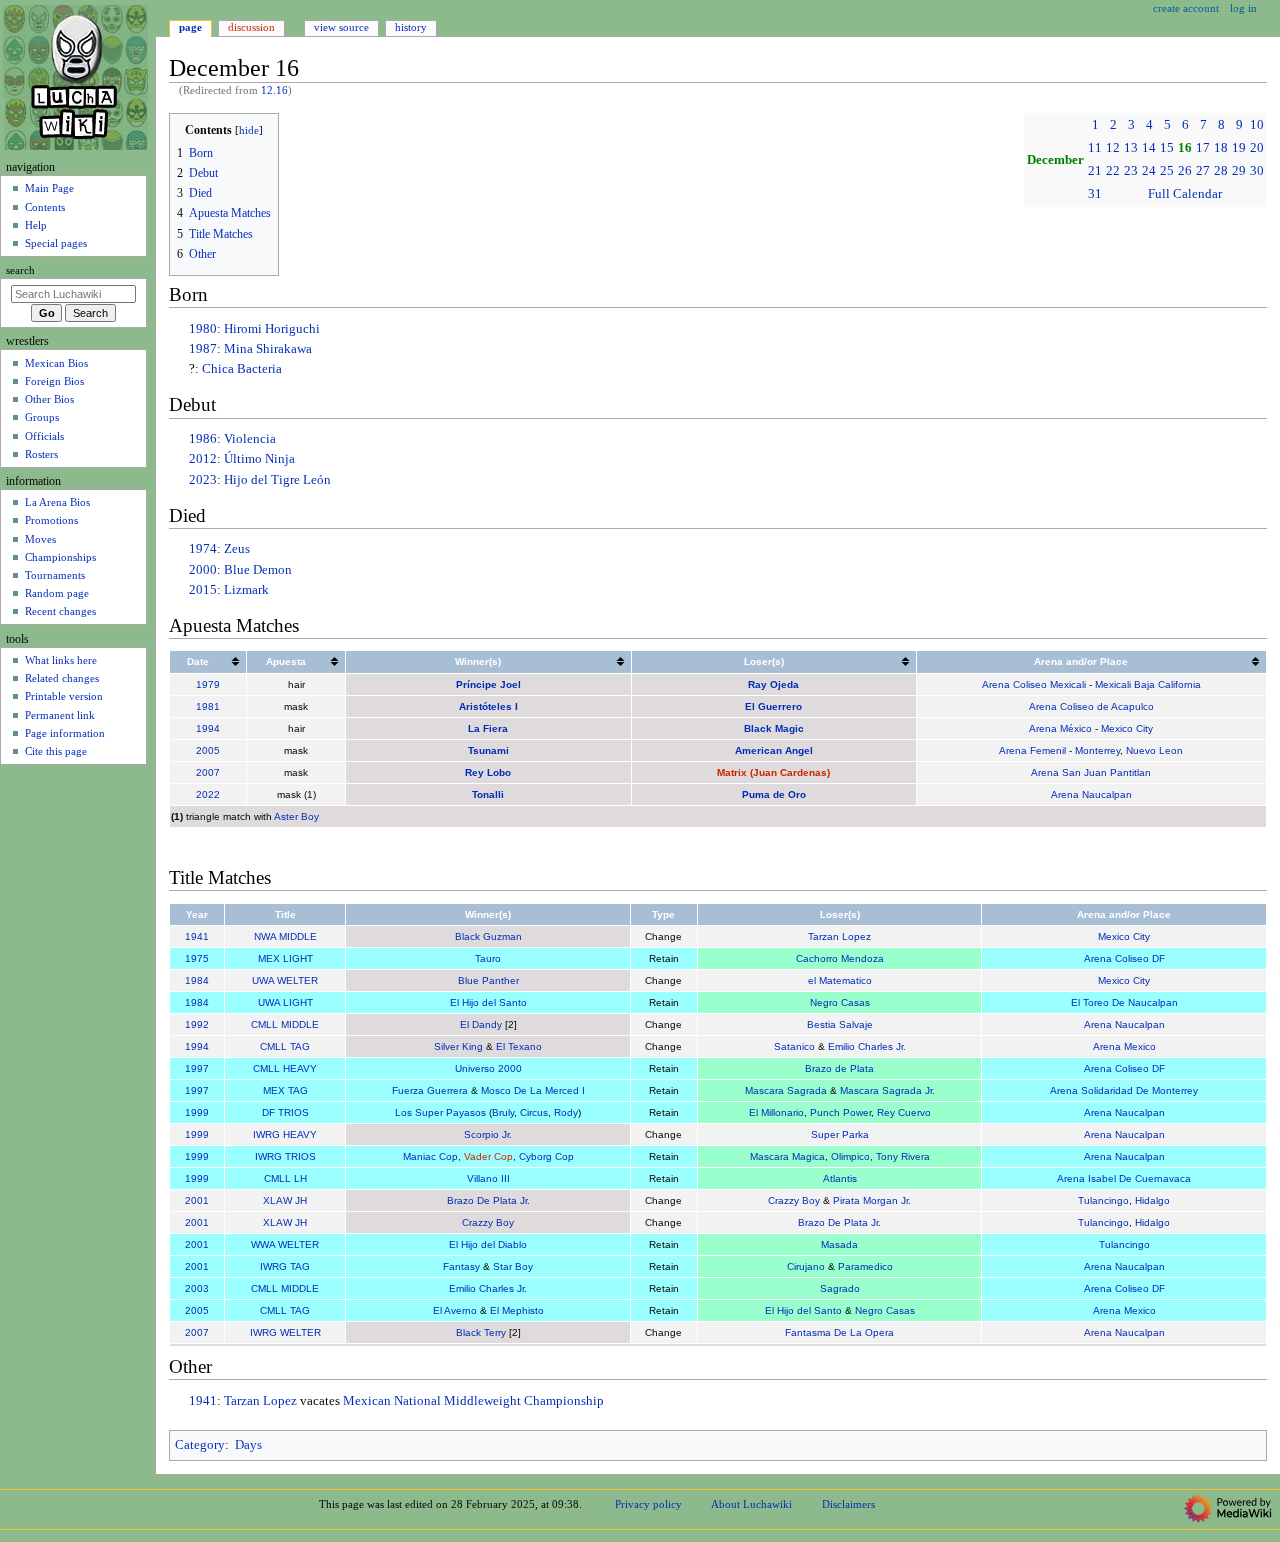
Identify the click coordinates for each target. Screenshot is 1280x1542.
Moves (40, 539)
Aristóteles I (488, 706)
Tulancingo (1103, 1200)
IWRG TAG (285, 1266)
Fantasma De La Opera (839, 1332)
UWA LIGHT (285, 1002)
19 (1239, 148)
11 (1095, 148)
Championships (60, 557)
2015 (203, 590)
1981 (208, 706)
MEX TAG (285, 1090)
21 (1095, 171)
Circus (534, 1112)
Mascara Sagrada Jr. (887, 1090)
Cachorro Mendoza (840, 958)
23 (1131, 171)
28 (1221, 171)
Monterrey (1097, 750)
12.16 (274, 90)
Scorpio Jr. (488, 1134)
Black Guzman (488, 936)
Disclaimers (848, 1504)
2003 (197, 1288)
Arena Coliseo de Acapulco (1091, 706)
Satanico (794, 1046)
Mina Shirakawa (268, 349)
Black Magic (774, 728)
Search (20, 270)
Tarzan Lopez (839, 936)
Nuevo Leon (1154, 750)
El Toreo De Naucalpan (1124, 1002)
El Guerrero (773, 706)
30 (1257, 171)
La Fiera (488, 728)
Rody (566, 1112)
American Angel (774, 750)
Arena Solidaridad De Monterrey (1124, 1090)
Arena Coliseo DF (1124, 958)
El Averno (455, 1310)
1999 (197, 1112)
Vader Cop (488, 1156)
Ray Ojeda (773, 684)
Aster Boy (296, 816)
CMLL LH (285, 1178)
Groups (42, 417)
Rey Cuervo (904, 1112)
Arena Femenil (1032, 750)
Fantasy (461, 1266)
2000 (203, 570)
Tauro (488, 958)
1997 (197, 1068)
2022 (208, 794)
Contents (45, 207)
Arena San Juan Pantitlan (1091, 772)
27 (1203, 171)
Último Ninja (259, 459)
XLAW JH (285, 1200)
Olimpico (850, 1156)
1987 (203, 349)
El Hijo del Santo (488, 1002)
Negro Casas (840, 1002)
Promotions (51, 520)
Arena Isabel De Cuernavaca (1124, 1178)
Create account (1186, 8)
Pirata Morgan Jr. (872, 1200)
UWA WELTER (285, 980)
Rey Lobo (488, 772)
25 (1167, 171)
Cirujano (806, 1266)
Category (200, 1445)
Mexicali (1113, 684)
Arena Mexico (1124, 1046)
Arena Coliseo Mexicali (1034, 684)
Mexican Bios (56, 363)
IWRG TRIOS (285, 1156)
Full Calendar (1185, 194)
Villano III (488, 1178)
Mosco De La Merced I (533, 1090)
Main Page (49, 188)
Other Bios (49, 399)
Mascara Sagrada (786, 1090)
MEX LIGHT (285, 958)
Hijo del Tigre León (277, 480)
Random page (57, 593)
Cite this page (56, 751)
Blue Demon (258, 570)
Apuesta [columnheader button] (286, 661)
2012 (203, 459)
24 (1149, 171)
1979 (208, 684)
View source (341, 27)
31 (1095, 194)
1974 (203, 549)
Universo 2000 (488, 1068)
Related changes (62, 678)
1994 (208, 728)
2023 (203, 480)
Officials (44, 436)
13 (1131, 148)
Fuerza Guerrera (430, 1090)
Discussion (251, 27)
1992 (197, 1024)
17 (1203, 148)
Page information (65, 733)
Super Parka (840, 1134)
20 (1257, 148)
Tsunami (488, 750)
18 (1221, 148)
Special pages (56, 243)
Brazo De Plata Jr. (488, 1200)
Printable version (64, 696)
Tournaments (55, 575)
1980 (203, 329)
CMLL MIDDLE (285, 1024)
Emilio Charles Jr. (867, 1046)
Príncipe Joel (488, 684)
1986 (203, 439)
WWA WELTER (285, 1244)
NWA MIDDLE (285, 936)
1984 (197, 980)
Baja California (1167, 684)
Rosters (41, 454)
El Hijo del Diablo (488, 1244)
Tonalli (488, 794)
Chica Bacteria (242, 369)
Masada (839, 1244)
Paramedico (865, 1266)
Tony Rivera (903, 1156)
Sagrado (840, 1288)
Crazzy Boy (794, 1200)
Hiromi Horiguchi (272, 329)
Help (36, 225)
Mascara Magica (787, 1156)
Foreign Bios (54, 381)
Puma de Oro (774, 794)
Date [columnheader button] (198, 661)
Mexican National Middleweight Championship (473, 1401)
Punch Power (840, 1112)
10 (1257, 125)
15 (1167, 148)
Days (248, 1445)
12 (1113, 148)
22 (1113, 171)
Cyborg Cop (546, 1156)
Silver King (458, 1046)
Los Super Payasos (440, 1112)
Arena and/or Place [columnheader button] (1081, 661)
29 (1239, 171)
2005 (208, 750)
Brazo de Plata (839, 1068)
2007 (208, 772)
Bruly (503, 1112)
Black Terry (481, 1332)
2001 (197, 1200)
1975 (197, 958)
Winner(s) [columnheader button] (478, 661)
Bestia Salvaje (840, 1024)
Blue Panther (488, 980)
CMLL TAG (285, 1046)
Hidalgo (1152, 1200)
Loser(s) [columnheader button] (764, 661)
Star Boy (513, 1266)
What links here (61, 660)
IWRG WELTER (285, 1332)
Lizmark (246, 590)
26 (1185, 171)
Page (190, 27)
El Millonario (776, 1112)
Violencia (250, 439)
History (411, 27)
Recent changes (60, 611)
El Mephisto (517, 1310)
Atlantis (840, 1178)
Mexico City (1127, 728)
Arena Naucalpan (1091, 794)
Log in (1243, 8)
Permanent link (60, 715)
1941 (197, 936)
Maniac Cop (430, 1156)
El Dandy (481, 1024)
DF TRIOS (285, 1112)
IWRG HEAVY (285, 1134)
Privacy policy (648, 1504)
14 (1149, 148)
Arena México (1060, 728)
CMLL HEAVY (285, 1068)
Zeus (237, 549)
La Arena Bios (57, 502)
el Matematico (840, 980)
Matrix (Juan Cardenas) (773, 772)
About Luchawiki (751, 1504)
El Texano (519, 1046)
